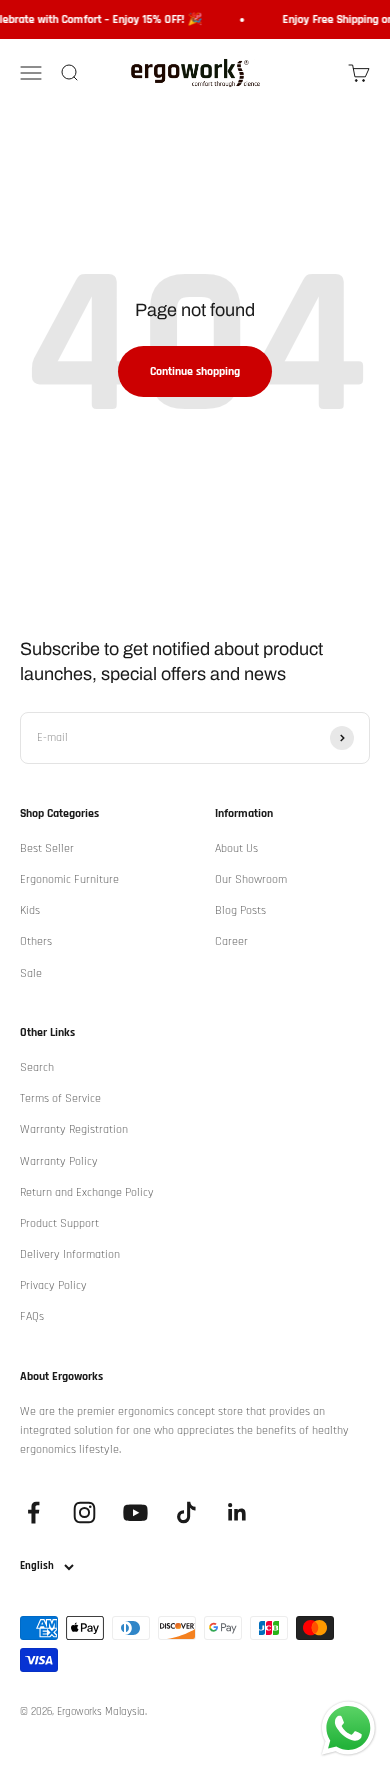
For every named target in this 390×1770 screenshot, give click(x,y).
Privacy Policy (53, 1285)
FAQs (32, 1316)
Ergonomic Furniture (69, 879)
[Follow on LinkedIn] (237, 1512)
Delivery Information (70, 1254)
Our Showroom (251, 879)
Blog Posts (240, 910)
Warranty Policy (59, 1161)
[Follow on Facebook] (33, 1512)
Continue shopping (195, 371)
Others (36, 941)
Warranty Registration (74, 1129)
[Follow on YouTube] (135, 1512)
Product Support (59, 1223)
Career (231, 941)
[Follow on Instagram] (84, 1512)
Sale (31, 973)
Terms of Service (60, 1098)
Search (37, 1067)
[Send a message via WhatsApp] (348, 1728)
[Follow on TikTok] (186, 1512)
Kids (30, 910)
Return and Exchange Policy (87, 1192)
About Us (236, 848)
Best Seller (47, 848)
